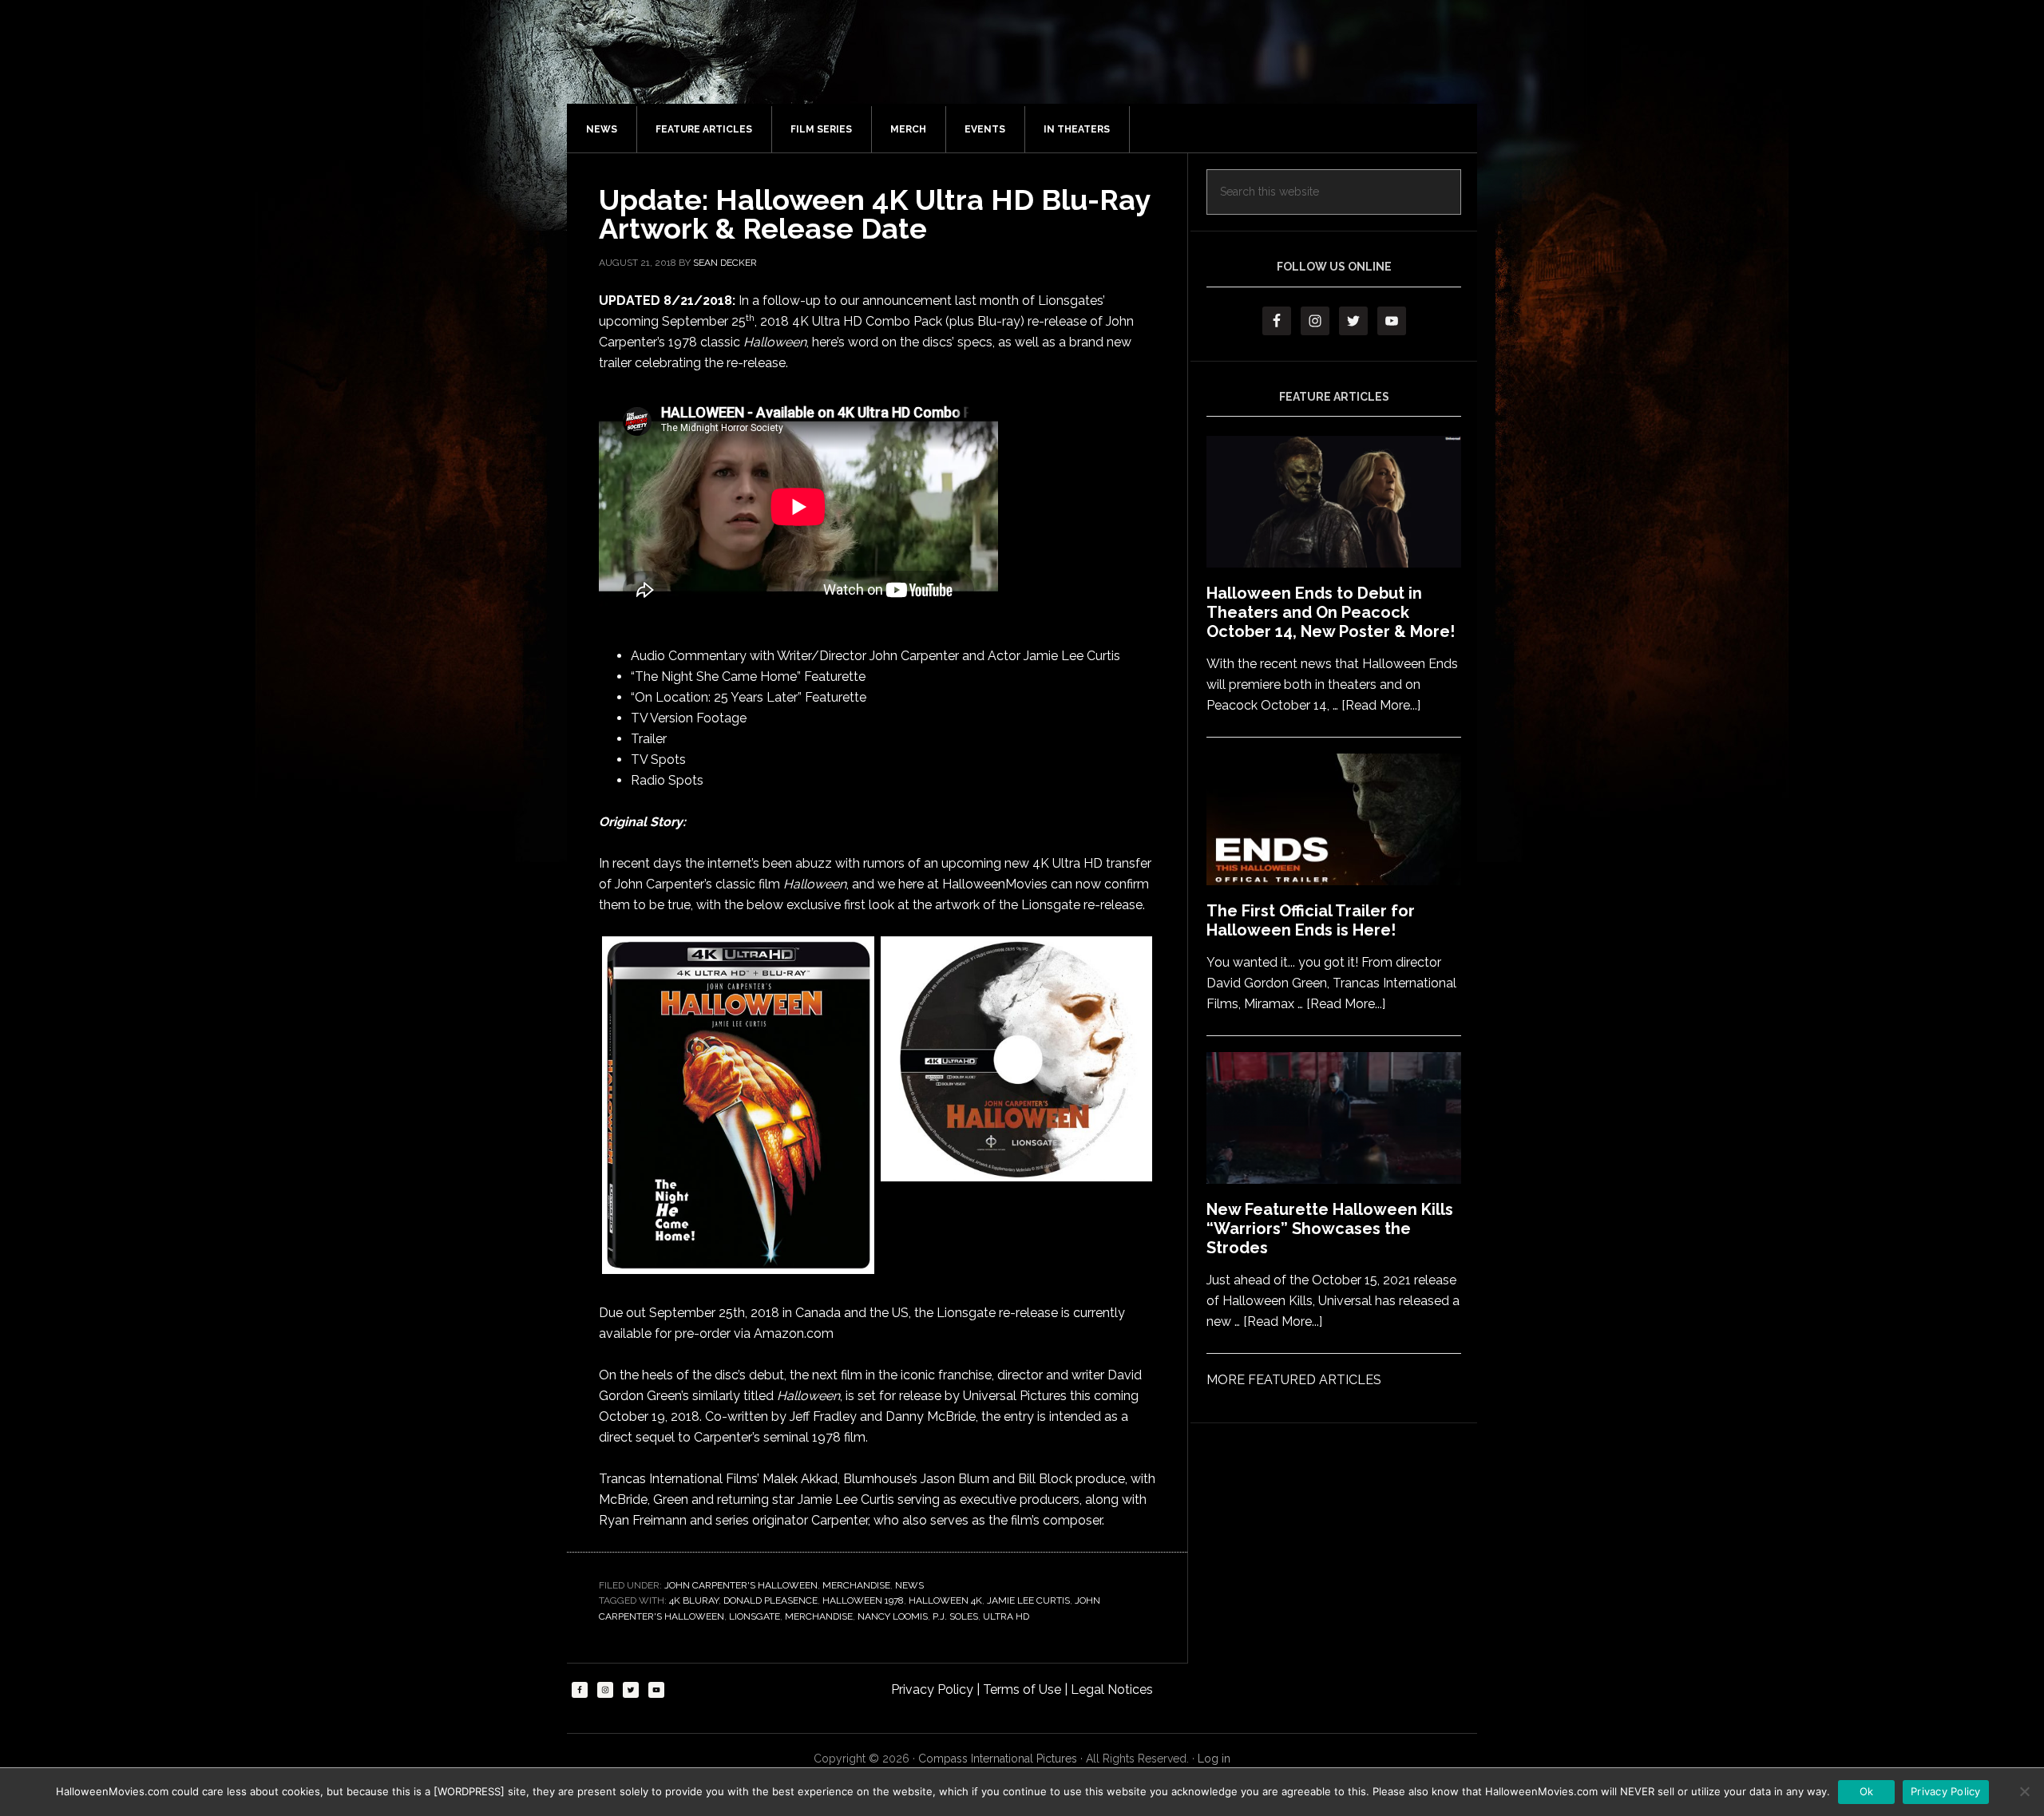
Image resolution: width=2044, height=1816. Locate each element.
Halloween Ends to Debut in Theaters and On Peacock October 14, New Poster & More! (1331, 612)
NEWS (909, 1585)
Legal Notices (1112, 1689)
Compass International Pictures (998, 1759)
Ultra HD (1006, 1616)
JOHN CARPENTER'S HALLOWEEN (741, 1585)
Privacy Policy (934, 1689)
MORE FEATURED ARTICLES (1294, 1380)
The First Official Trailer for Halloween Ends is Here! (1311, 920)
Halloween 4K (945, 1600)
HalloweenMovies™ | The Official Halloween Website (1038, 68)
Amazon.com (794, 1333)
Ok (1867, 1791)
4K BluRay (694, 1600)
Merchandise (819, 1616)
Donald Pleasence (770, 1600)
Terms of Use (1024, 1689)
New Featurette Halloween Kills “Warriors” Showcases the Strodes (1330, 1228)
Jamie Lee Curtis (1028, 1600)
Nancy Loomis (893, 1616)
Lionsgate (755, 1616)
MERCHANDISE (856, 1585)
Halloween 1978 (863, 1600)
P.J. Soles (955, 1616)
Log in (1214, 1759)
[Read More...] (1381, 705)
